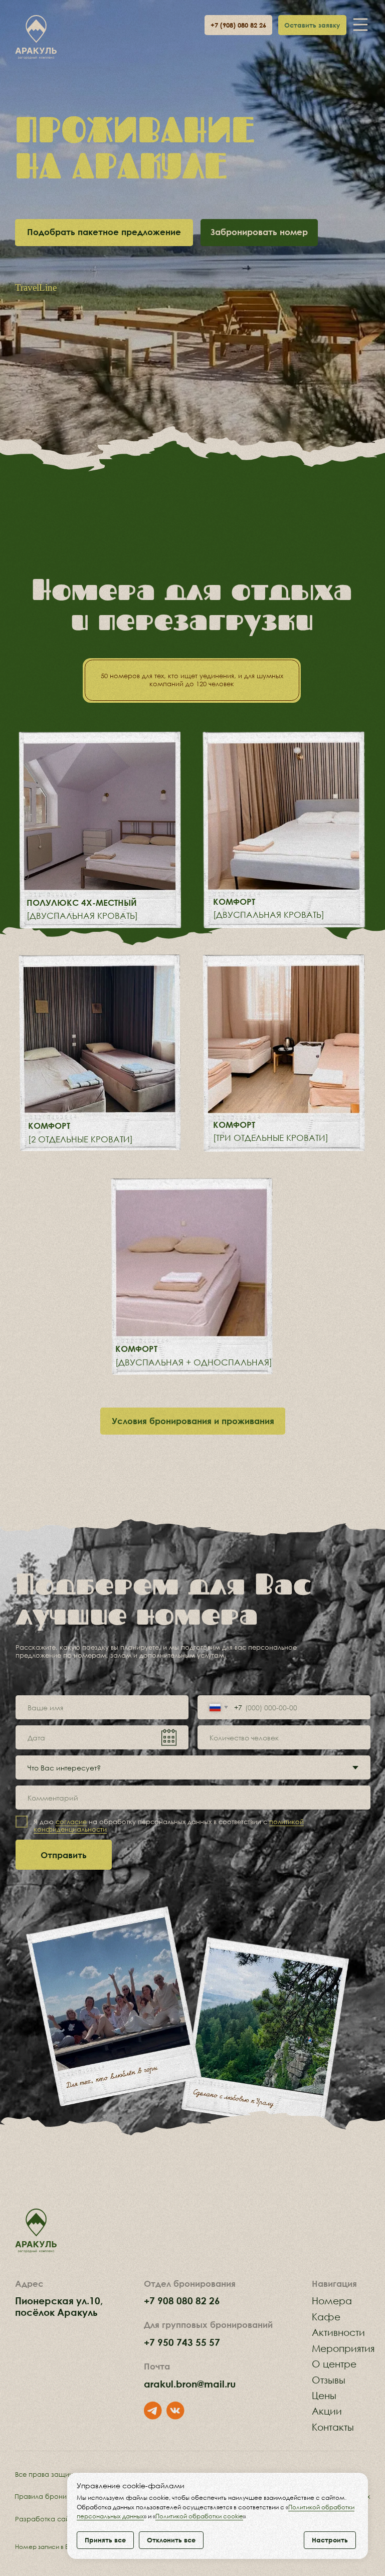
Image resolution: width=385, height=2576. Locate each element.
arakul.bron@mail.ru (190, 2384)
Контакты (333, 2427)
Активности (338, 2332)
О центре (334, 2364)
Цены (324, 2395)
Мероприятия (343, 2348)
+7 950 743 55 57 (182, 2342)
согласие (71, 1822)
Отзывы (329, 2380)
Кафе (326, 2317)
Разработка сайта (46, 2519)
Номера (332, 2301)
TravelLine (36, 287)
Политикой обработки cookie (199, 2516)
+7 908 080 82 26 (182, 2301)
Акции (327, 2411)
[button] (312, 25)
